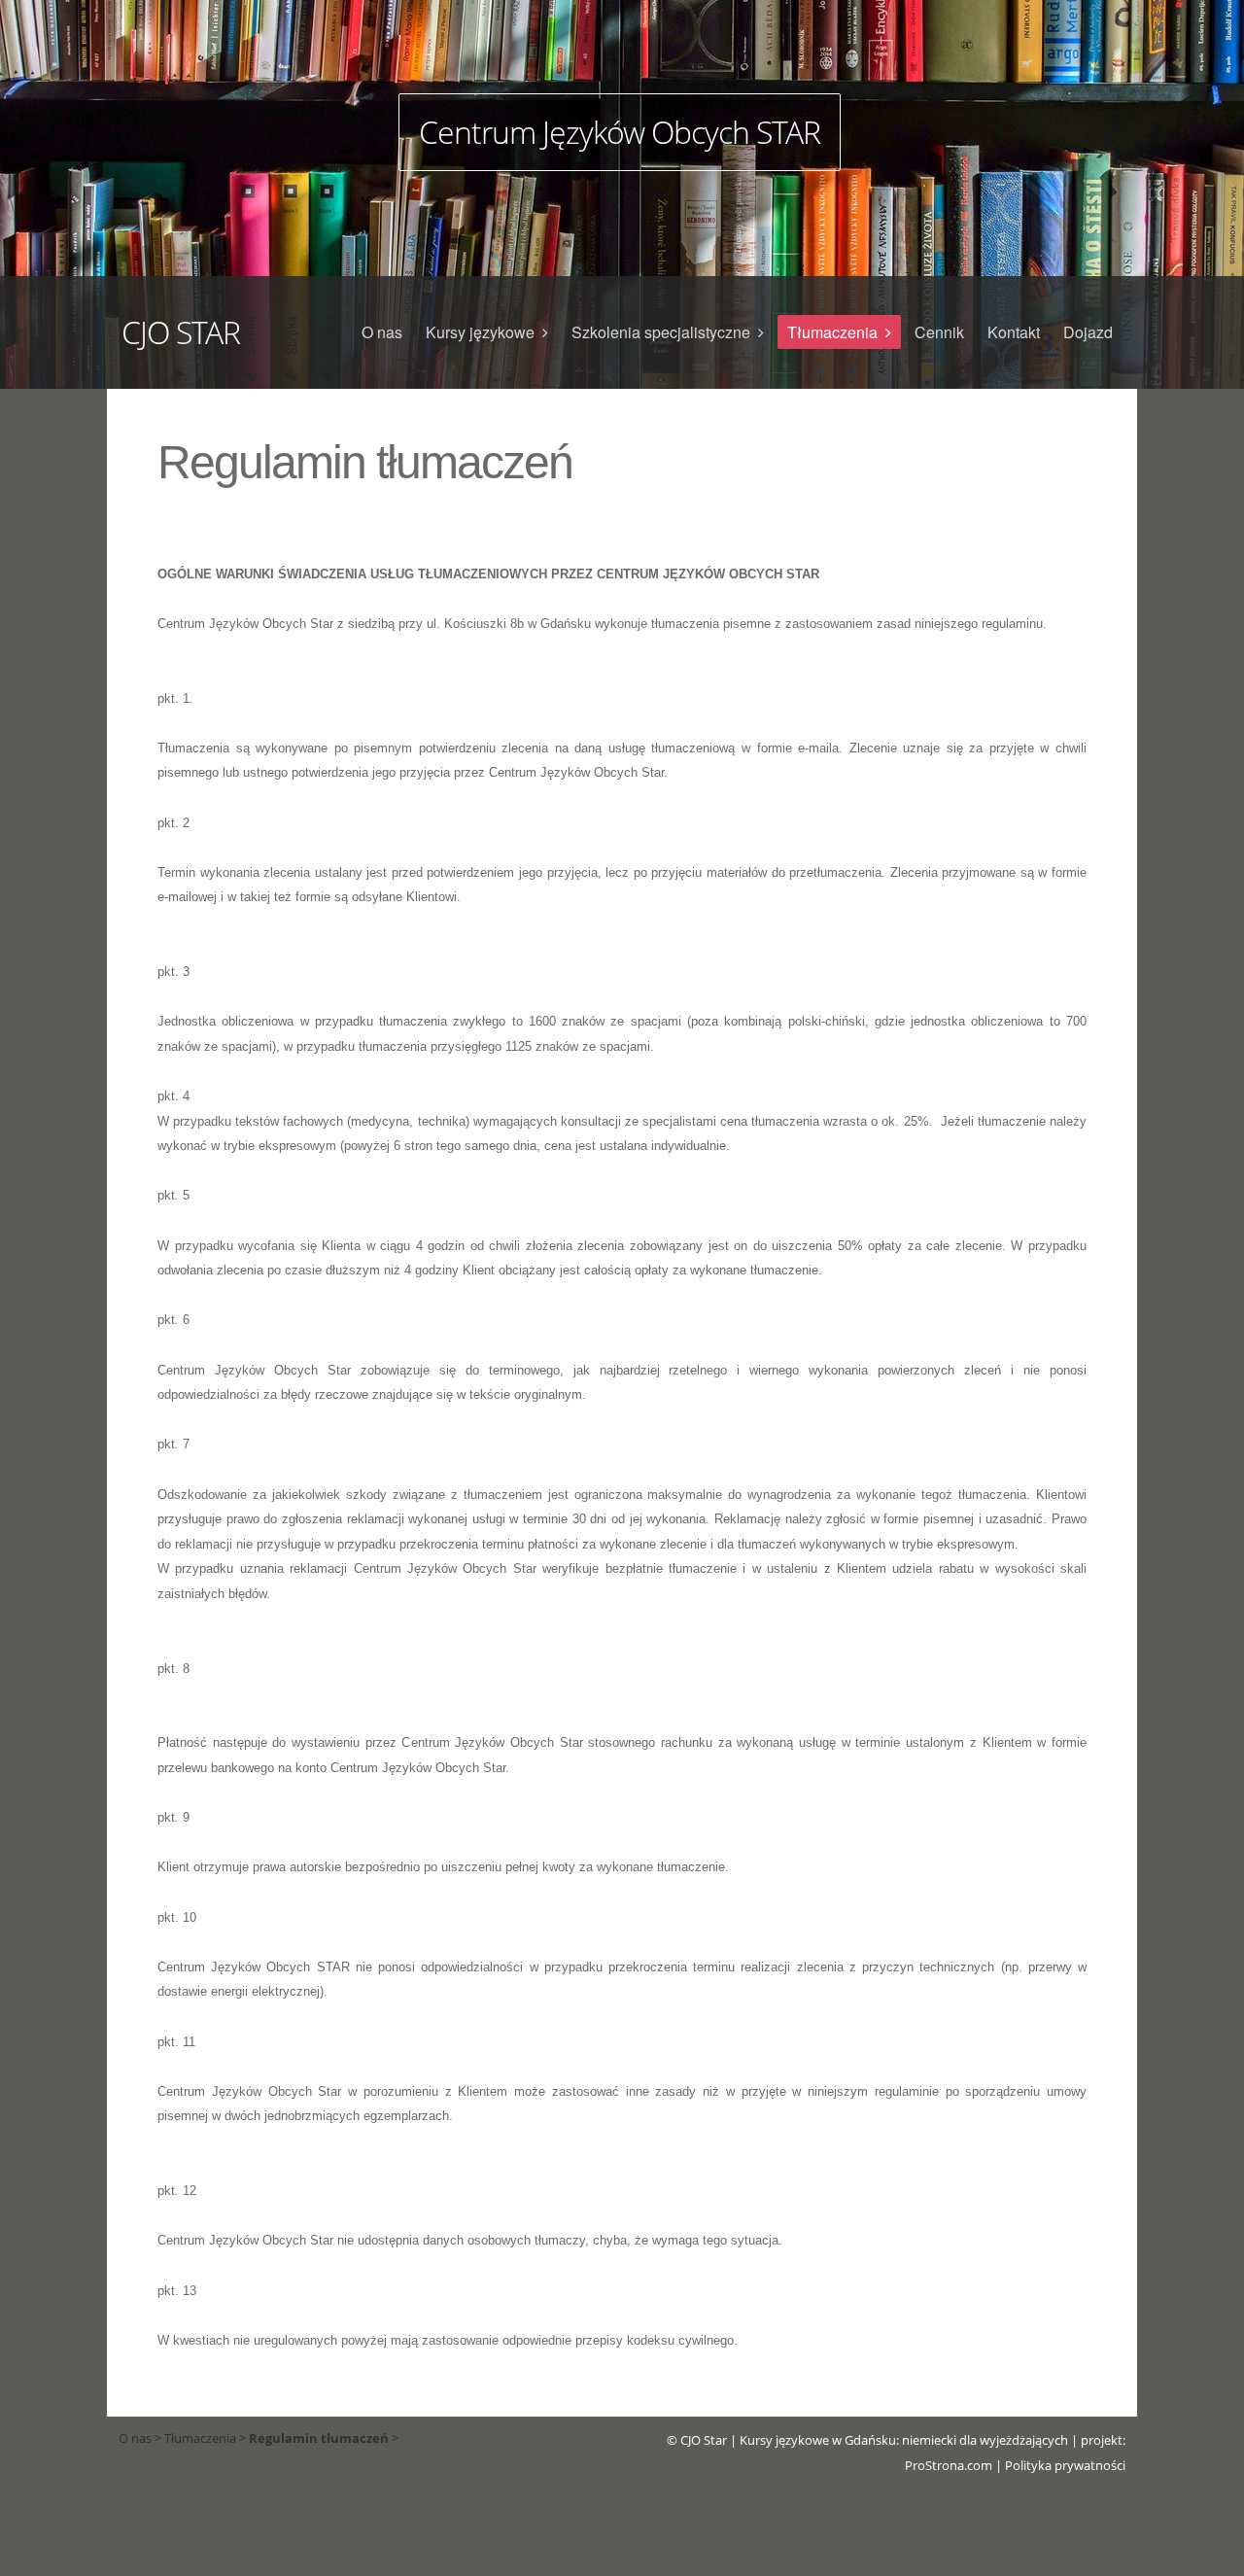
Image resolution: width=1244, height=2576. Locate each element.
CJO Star (704, 2440)
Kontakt (1014, 332)
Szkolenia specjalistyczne (661, 332)
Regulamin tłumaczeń (319, 2438)
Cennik (939, 332)
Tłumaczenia (832, 332)
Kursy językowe (480, 332)
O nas (382, 332)
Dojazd (1088, 332)
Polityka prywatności (1065, 2465)
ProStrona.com (949, 2465)
